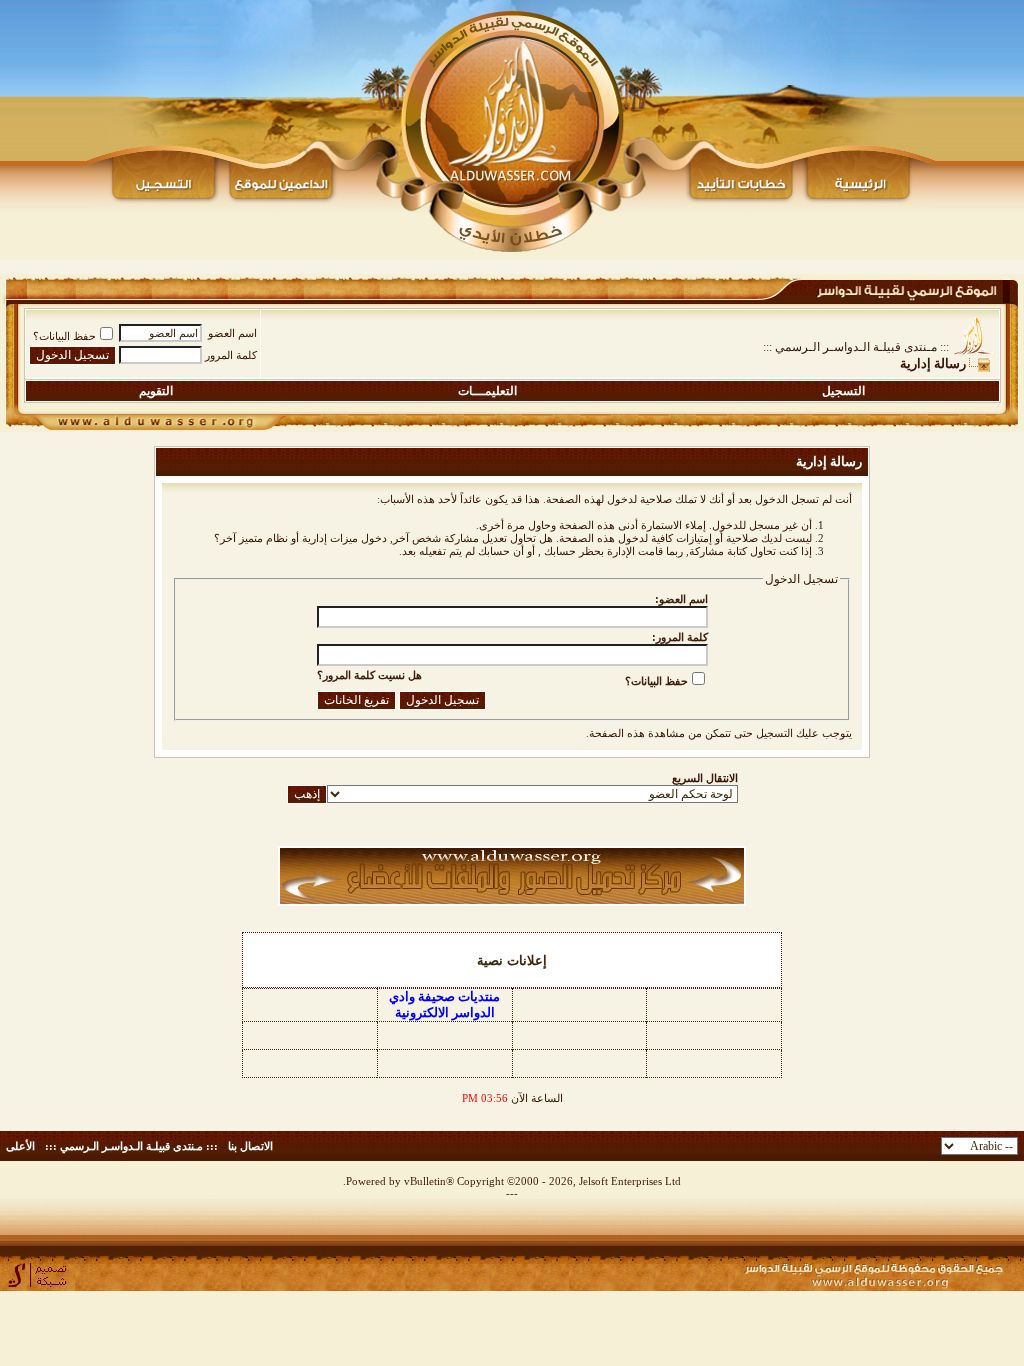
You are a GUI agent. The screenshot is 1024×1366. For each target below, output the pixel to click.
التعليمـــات (487, 391)
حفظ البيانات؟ (64, 336)
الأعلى (20, 1146)
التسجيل (843, 391)
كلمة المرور (231, 355)
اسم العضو (232, 333)
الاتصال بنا (250, 1146)
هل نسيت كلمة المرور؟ (369, 675)
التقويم (156, 391)
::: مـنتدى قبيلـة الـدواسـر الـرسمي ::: (856, 347)
